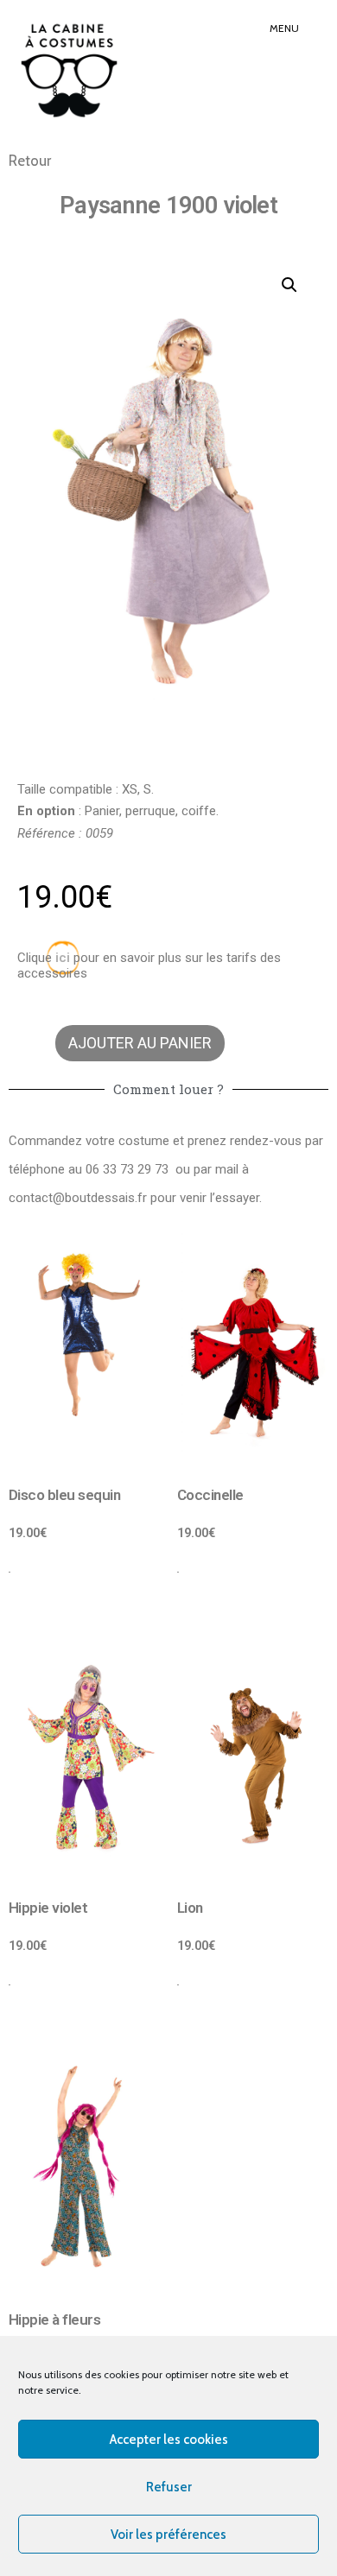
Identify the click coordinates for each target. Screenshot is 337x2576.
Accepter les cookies (169, 2440)
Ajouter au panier (140, 1043)
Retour (30, 161)
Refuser (169, 2487)
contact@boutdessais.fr (78, 1198)
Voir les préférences (168, 2535)
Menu (284, 28)
